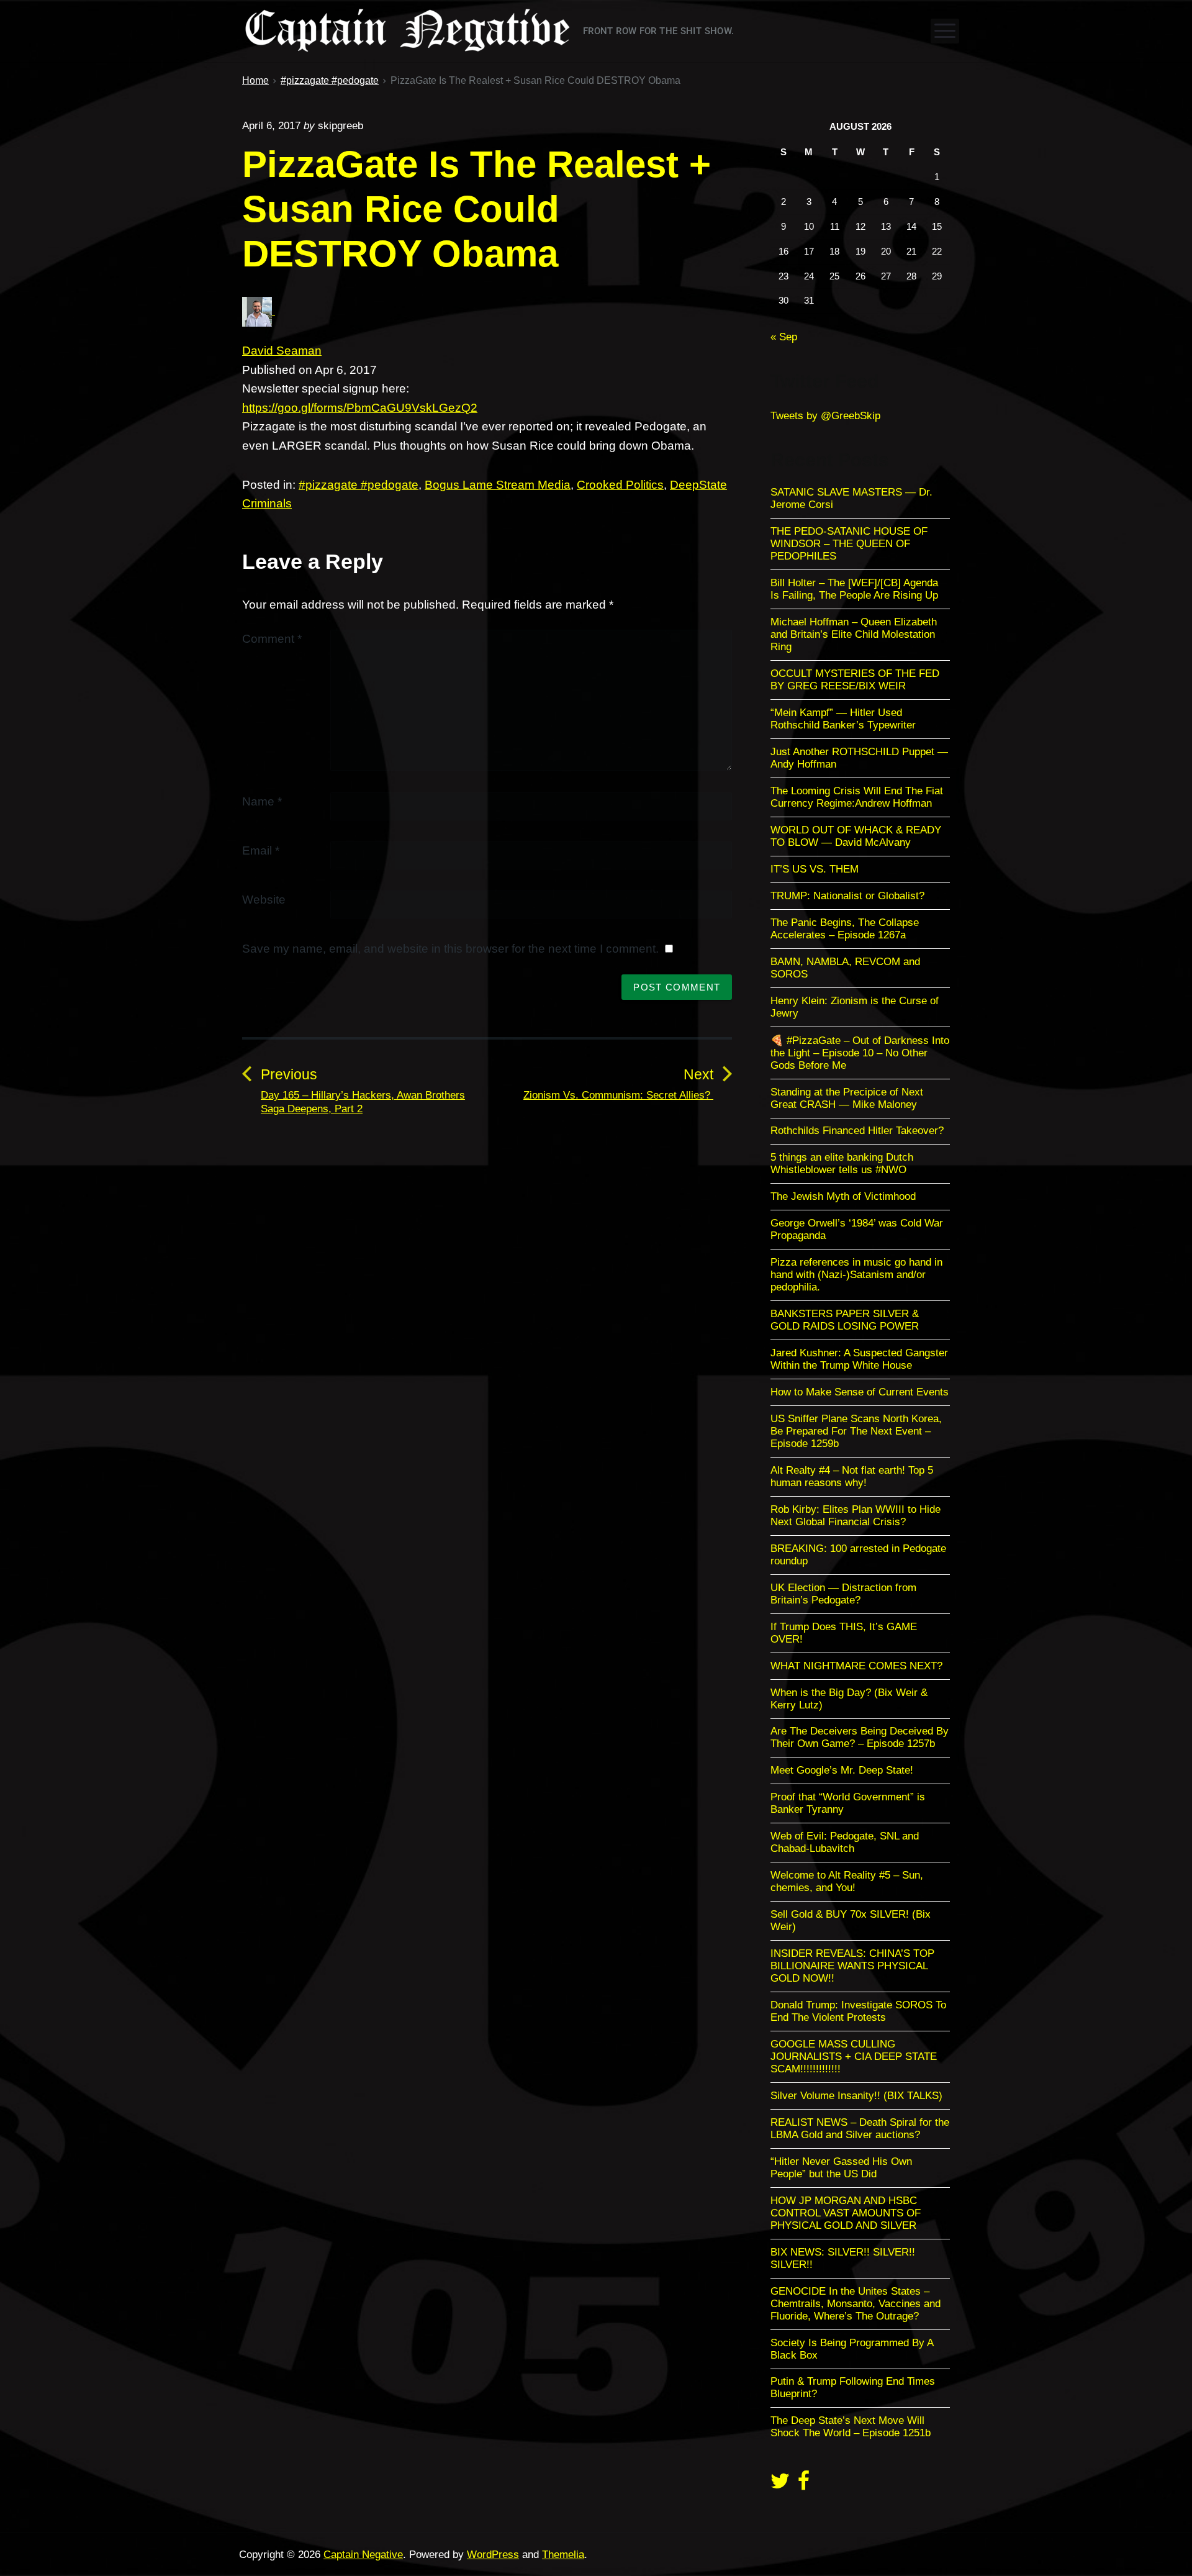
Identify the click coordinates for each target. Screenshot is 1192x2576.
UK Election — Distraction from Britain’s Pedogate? (843, 1594)
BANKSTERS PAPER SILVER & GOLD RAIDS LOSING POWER (845, 1320)
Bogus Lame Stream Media (498, 485)
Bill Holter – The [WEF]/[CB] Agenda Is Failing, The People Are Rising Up (854, 589)
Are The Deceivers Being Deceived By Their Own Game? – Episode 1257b (860, 1737)
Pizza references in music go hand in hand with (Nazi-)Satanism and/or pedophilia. (856, 1275)
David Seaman (282, 351)
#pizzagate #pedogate (359, 485)
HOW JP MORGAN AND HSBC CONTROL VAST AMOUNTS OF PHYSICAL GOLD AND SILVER (846, 2213)
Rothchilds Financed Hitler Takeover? (857, 1131)
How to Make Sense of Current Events (860, 1392)
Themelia (563, 2555)
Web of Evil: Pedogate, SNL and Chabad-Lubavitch (845, 1842)
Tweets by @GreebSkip (825, 416)
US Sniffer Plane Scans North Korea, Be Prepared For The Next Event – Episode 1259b (856, 1431)
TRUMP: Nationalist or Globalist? (847, 896)
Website (264, 900)
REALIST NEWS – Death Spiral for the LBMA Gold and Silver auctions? (860, 2129)
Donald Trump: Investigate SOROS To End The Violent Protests (858, 2011)
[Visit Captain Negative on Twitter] (780, 2485)
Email (261, 850)
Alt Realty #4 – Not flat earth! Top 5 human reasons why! (852, 1476)
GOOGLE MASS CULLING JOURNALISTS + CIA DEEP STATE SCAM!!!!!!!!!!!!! (854, 2057)
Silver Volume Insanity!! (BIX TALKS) (856, 2096)
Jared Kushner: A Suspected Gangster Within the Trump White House (859, 1359)
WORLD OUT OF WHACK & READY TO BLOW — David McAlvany (856, 836)
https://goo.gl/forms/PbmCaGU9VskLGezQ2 (360, 408)
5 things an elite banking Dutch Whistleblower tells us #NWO (842, 1163)
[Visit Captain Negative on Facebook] (804, 2485)
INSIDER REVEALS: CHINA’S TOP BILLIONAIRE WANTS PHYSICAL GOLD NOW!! (852, 1966)
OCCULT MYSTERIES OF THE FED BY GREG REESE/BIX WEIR (855, 680)
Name (262, 801)
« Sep (784, 337)
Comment (272, 639)
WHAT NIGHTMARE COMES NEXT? (856, 1666)
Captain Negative (363, 2555)
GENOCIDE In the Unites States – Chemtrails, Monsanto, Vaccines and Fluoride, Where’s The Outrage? (856, 2304)
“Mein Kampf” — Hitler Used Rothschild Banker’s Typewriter (845, 719)
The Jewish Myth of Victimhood (843, 1196)
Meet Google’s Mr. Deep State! (842, 1770)
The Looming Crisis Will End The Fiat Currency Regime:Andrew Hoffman (857, 797)
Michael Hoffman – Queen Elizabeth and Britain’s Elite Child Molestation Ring (854, 634)
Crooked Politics (620, 485)
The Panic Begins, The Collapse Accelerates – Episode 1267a (845, 929)
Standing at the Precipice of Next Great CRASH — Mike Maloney (847, 1098)
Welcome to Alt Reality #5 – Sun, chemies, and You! (847, 1881)
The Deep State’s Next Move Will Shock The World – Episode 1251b (851, 2427)
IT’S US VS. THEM (815, 869)
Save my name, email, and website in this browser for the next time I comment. (450, 949)
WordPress (493, 2555)
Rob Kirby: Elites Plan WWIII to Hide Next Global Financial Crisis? (856, 1516)
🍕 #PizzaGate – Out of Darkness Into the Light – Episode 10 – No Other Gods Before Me (860, 1053)
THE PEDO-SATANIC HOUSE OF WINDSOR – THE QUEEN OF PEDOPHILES (849, 544)
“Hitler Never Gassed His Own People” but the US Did (841, 2168)
